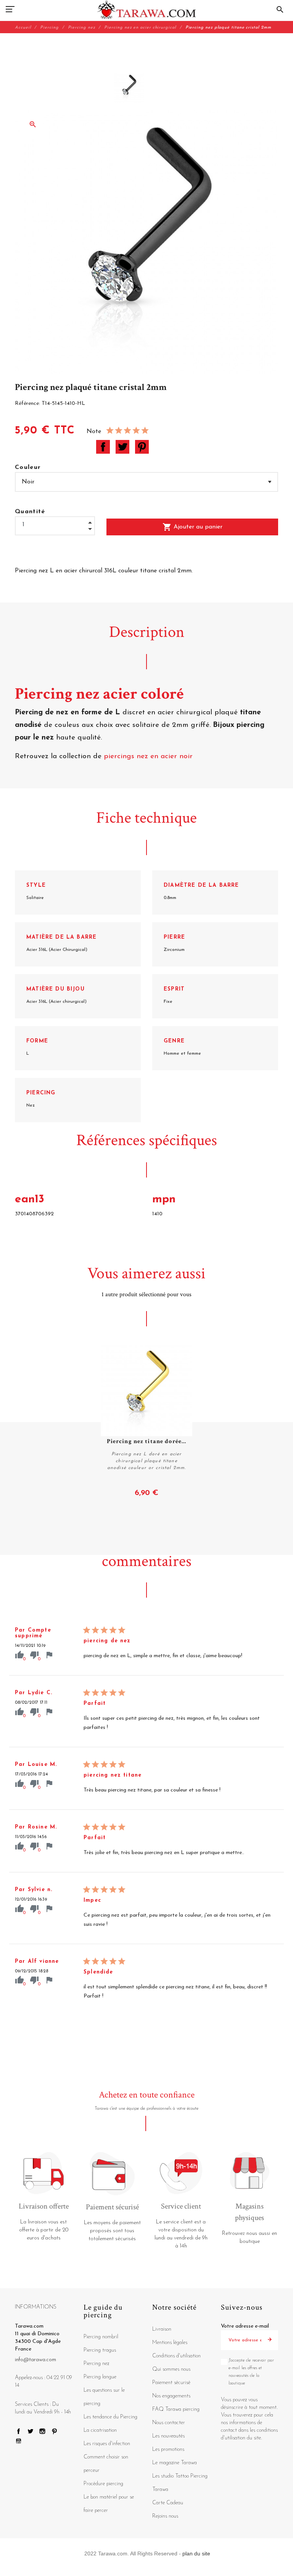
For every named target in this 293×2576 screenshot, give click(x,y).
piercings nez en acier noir (148, 756)
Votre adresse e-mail (245, 2326)
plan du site (196, 2553)
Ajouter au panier (192, 527)
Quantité (30, 512)
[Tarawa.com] (147, 10)
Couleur (28, 467)
